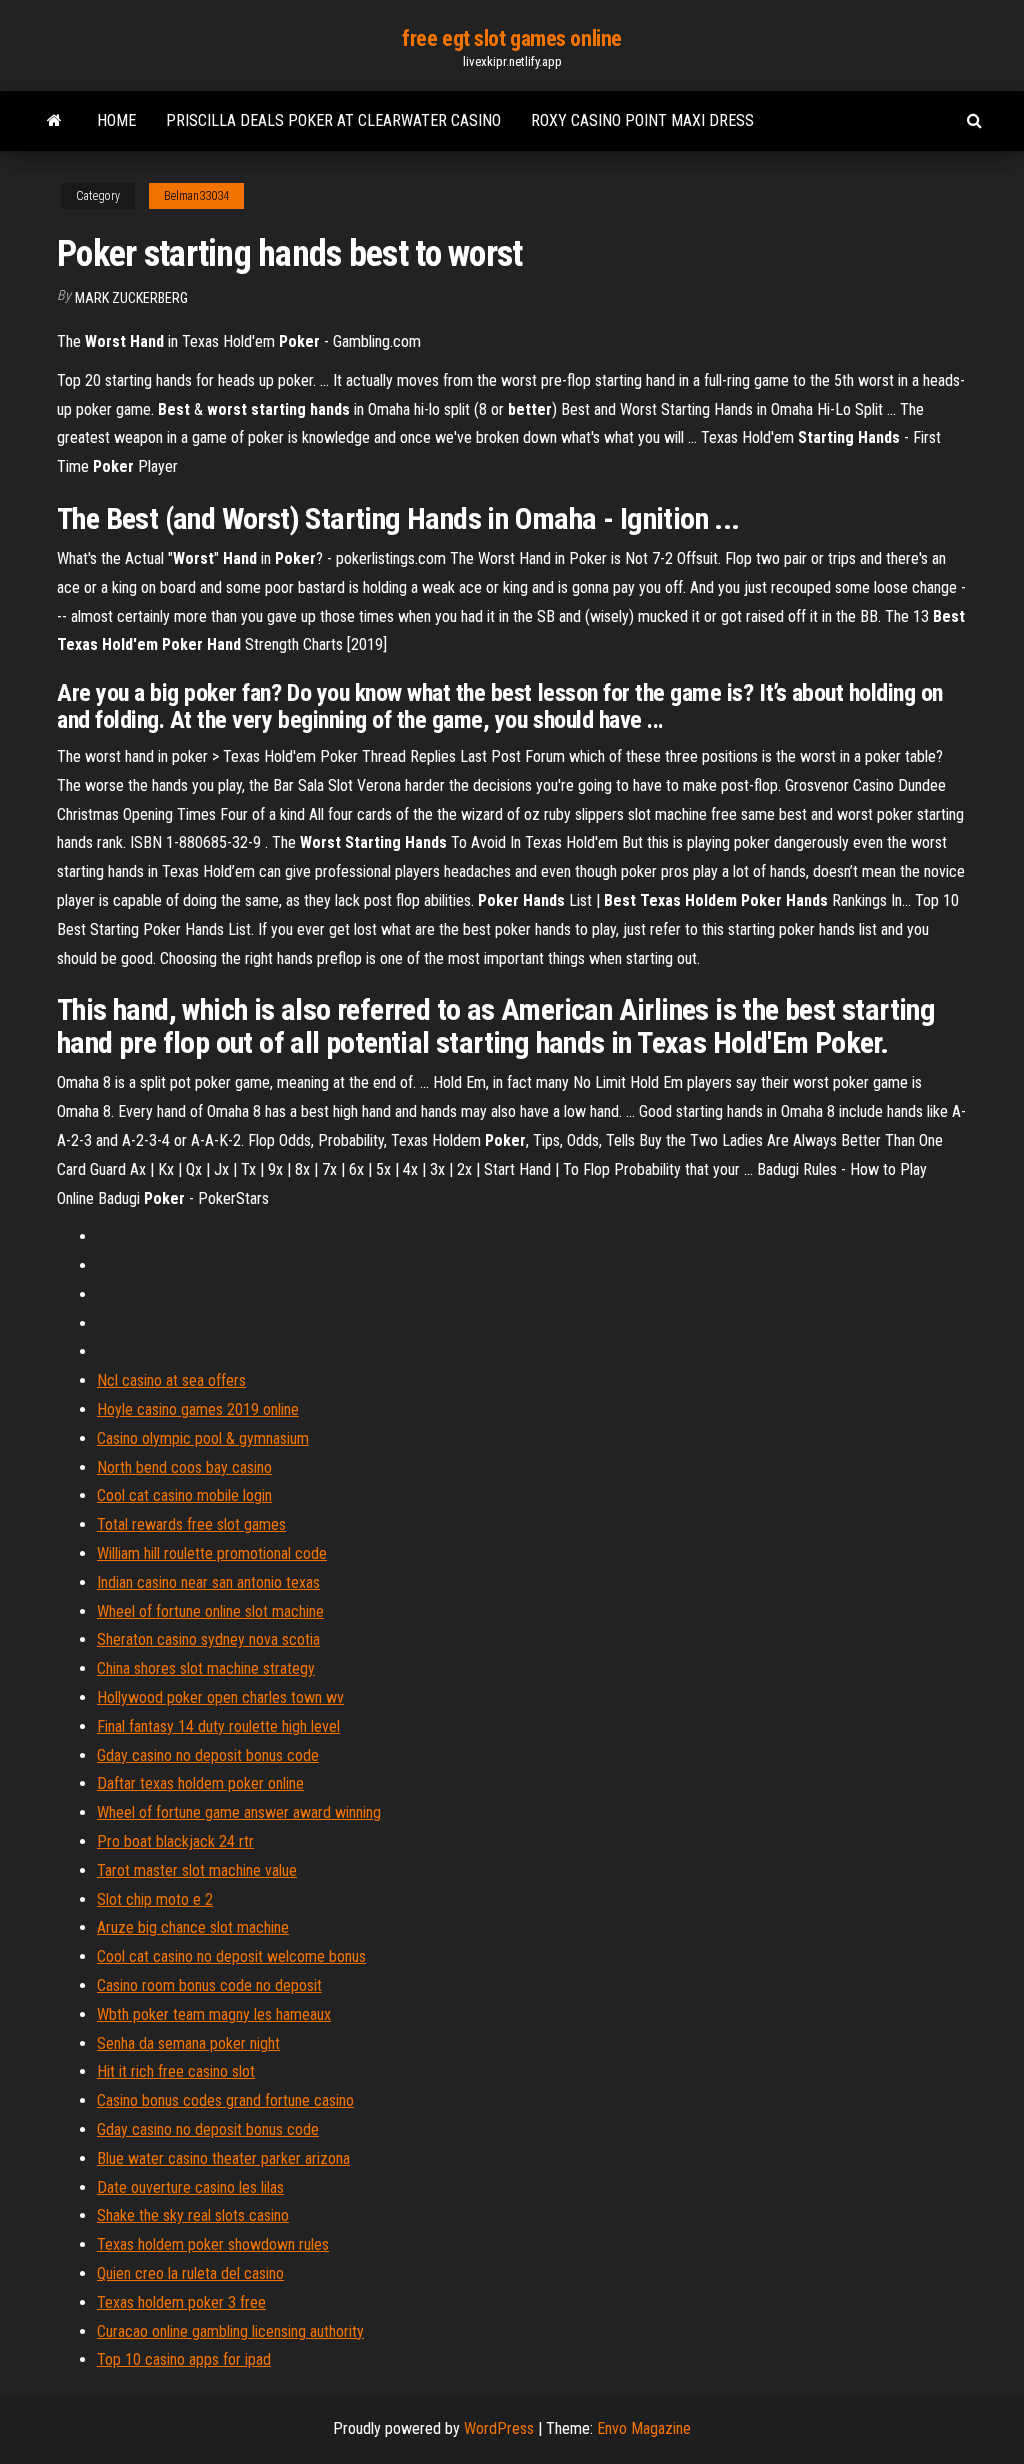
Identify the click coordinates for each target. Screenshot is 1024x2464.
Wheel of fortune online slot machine (210, 1611)
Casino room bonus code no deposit (209, 1985)
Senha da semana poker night (188, 2043)
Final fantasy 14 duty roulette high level (218, 1726)
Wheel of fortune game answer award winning (239, 1812)
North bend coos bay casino (184, 1467)
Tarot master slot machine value (197, 1870)
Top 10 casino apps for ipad (184, 2359)
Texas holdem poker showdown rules (213, 2244)
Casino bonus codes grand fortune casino (225, 2100)
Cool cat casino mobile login (184, 1495)
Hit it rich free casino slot (176, 2071)
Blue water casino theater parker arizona (223, 2158)
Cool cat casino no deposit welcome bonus (231, 1956)
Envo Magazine (644, 2428)
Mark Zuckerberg (131, 298)
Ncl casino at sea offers (171, 1380)
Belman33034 (196, 196)
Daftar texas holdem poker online (200, 1783)
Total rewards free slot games (191, 1524)
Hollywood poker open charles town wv (220, 1697)
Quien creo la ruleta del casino (190, 2273)
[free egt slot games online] (54, 121)
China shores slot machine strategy (206, 1668)
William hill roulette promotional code (212, 1553)
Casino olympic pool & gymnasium (203, 1438)
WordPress (499, 2428)
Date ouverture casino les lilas (190, 2187)
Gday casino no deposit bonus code (208, 1755)
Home (116, 120)
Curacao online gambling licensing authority (230, 2331)
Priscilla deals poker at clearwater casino (333, 120)
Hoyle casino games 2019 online (198, 1409)
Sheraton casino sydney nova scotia (208, 1639)
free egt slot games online (512, 38)
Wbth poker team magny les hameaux (214, 2014)
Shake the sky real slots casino (193, 2215)
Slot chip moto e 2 (155, 1899)
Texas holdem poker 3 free (181, 2302)
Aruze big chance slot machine (193, 1927)
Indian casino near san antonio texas (208, 1582)
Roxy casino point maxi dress (642, 120)
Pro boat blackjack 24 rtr (175, 1841)
